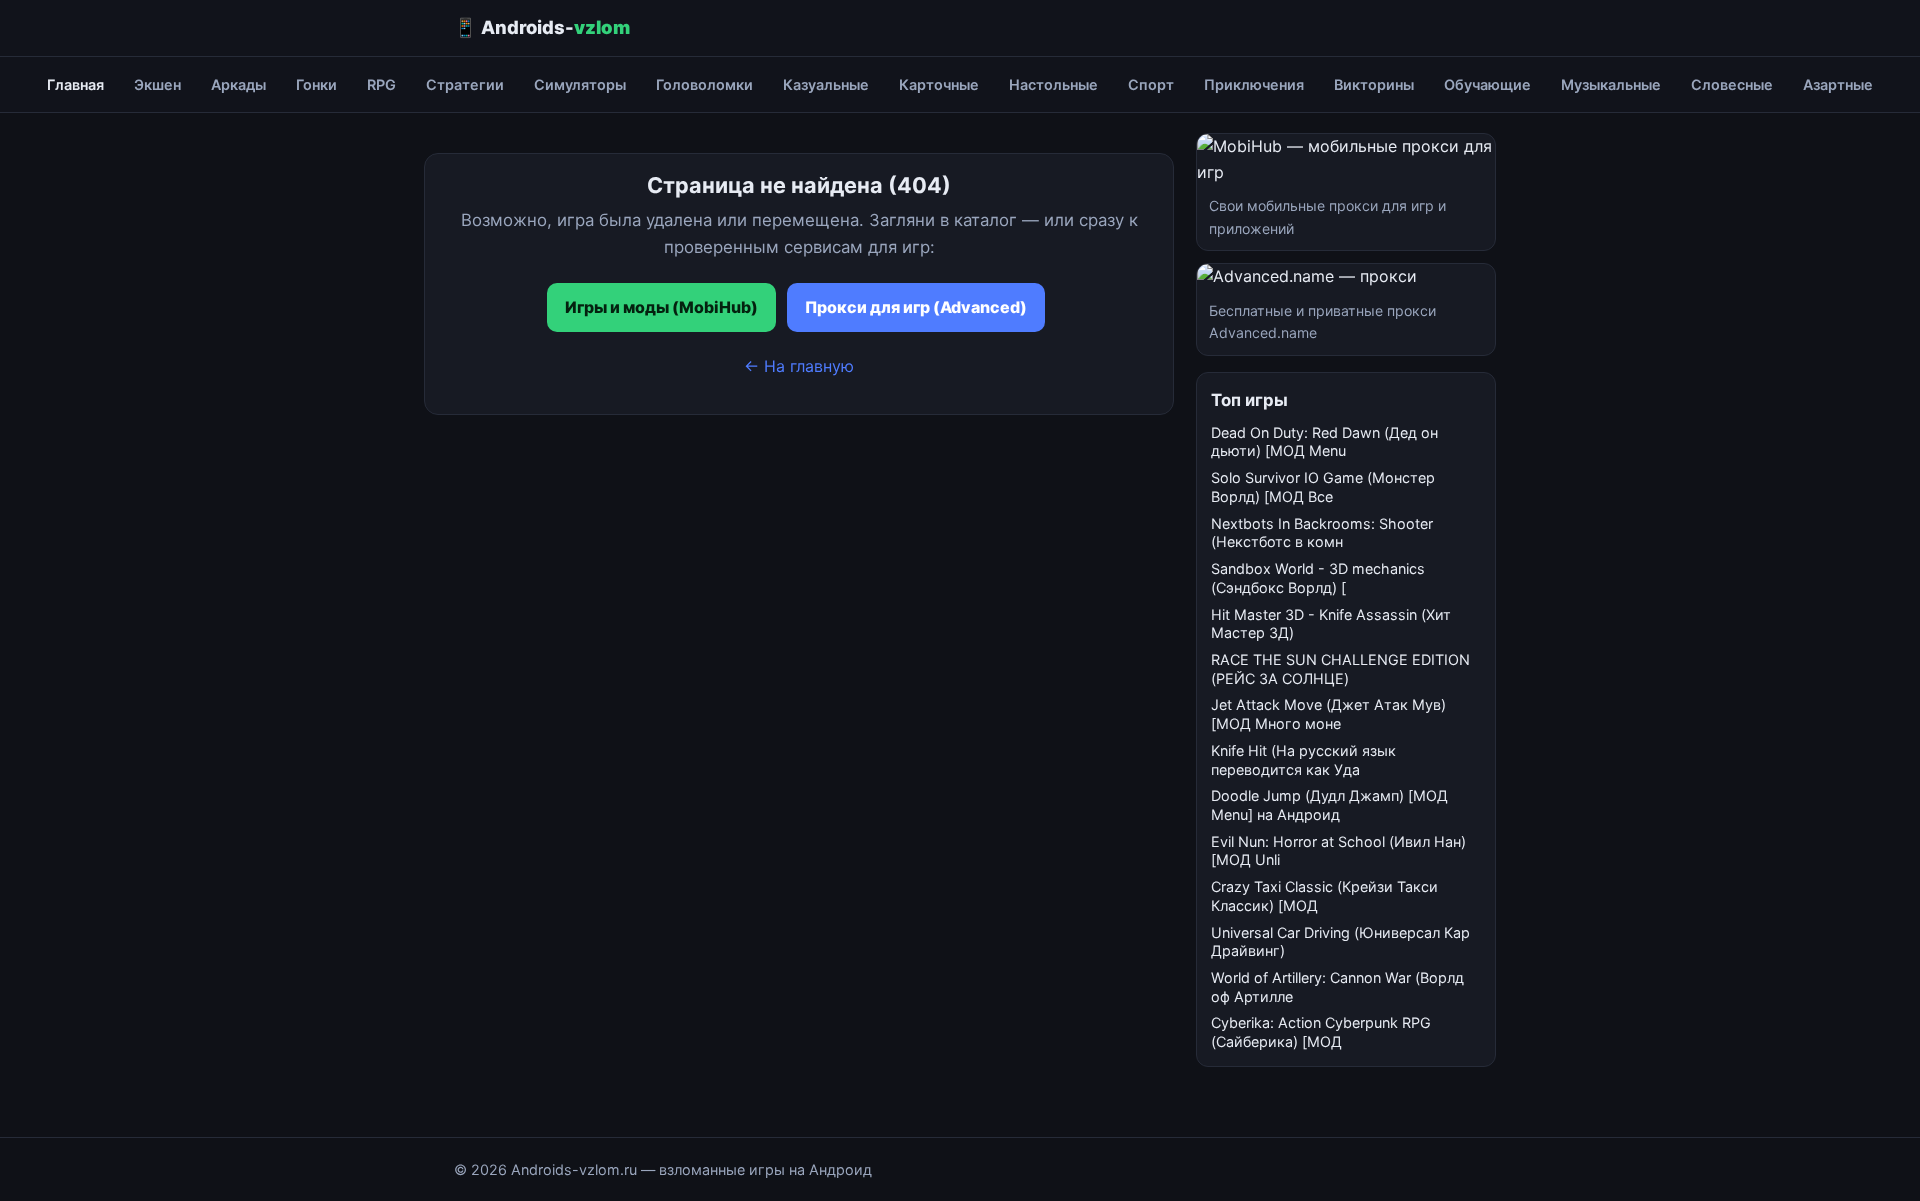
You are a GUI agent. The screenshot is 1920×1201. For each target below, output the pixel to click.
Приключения (1254, 84)
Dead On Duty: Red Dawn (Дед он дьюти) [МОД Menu (1324, 442)
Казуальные (826, 84)
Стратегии (465, 84)
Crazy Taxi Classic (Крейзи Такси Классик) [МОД (1324, 896)
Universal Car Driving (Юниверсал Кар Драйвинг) (1340, 942)
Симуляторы (580, 84)
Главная (75, 84)
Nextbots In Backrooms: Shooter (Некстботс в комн (1322, 533)
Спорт (1151, 84)
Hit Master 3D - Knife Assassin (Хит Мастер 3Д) (1331, 624)
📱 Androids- (542, 27)
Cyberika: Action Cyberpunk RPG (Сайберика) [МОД (1321, 1032)
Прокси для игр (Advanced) (916, 307)
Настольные (1053, 84)
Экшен (157, 84)
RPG (381, 84)
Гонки (316, 84)
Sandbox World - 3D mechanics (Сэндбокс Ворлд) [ (1318, 578)
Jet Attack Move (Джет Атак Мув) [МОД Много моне (1328, 714)
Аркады (238, 84)
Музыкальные (1611, 84)
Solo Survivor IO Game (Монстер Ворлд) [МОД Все (1323, 487)
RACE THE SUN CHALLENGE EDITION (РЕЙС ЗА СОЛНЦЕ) (1340, 669)
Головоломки (704, 84)
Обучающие (1487, 84)
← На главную (799, 366)
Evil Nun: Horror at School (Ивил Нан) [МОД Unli (1338, 851)
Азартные (1838, 84)
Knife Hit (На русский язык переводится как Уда (1303, 760)
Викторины (1374, 84)
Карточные (939, 84)
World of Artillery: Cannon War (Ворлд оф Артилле (1337, 987)
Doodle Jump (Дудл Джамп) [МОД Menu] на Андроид (1329, 805)
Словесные (1732, 84)
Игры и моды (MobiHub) (661, 307)
